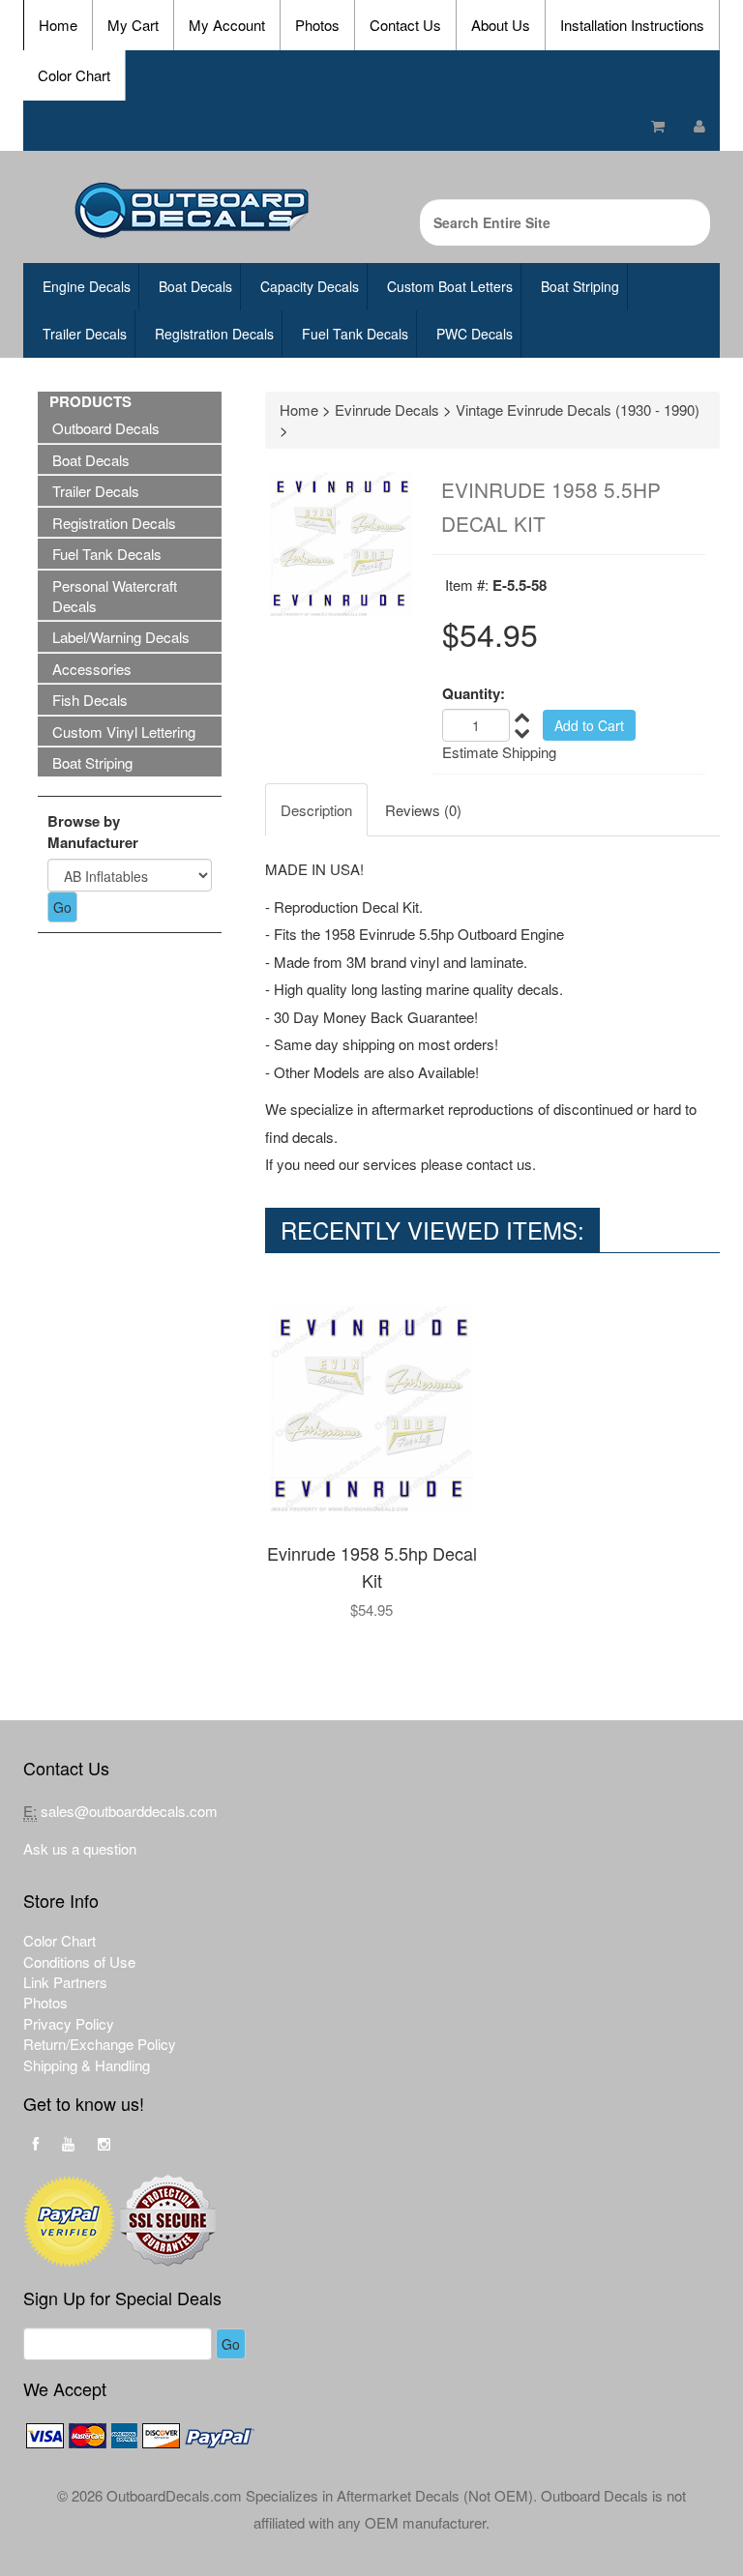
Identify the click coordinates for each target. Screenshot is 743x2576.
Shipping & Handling (87, 2065)
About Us (501, 25)
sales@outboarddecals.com (129, 1811)
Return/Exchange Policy (100, 2044)
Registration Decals (214, 334)
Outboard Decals (106, 428)
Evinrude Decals (387, 410)
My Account (227, 25)
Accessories (92, 669)
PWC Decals (475, 334)
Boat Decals (195, 286)
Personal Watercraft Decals (115, 596)
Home (58, 25)
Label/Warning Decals (121, 637)
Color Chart (74, 75)
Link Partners (65, 1982)
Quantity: (474, 694)
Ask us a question (80, 1848)
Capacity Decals (310, 286)
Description (316, 810)
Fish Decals (90, 700)
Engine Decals (87, 286)
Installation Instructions (632, 25)
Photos (317, 25)
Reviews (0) (423, 810)
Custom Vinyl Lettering (124, 732)
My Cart (133, 25)
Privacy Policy (69, 2023)
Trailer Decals (85, 334)
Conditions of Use (79, 1961)
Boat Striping (580, 286)
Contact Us (405, 25)
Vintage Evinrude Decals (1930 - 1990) (578, 410)
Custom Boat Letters (450, 286)
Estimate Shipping (499, 752)
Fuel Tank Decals (355, 334)
